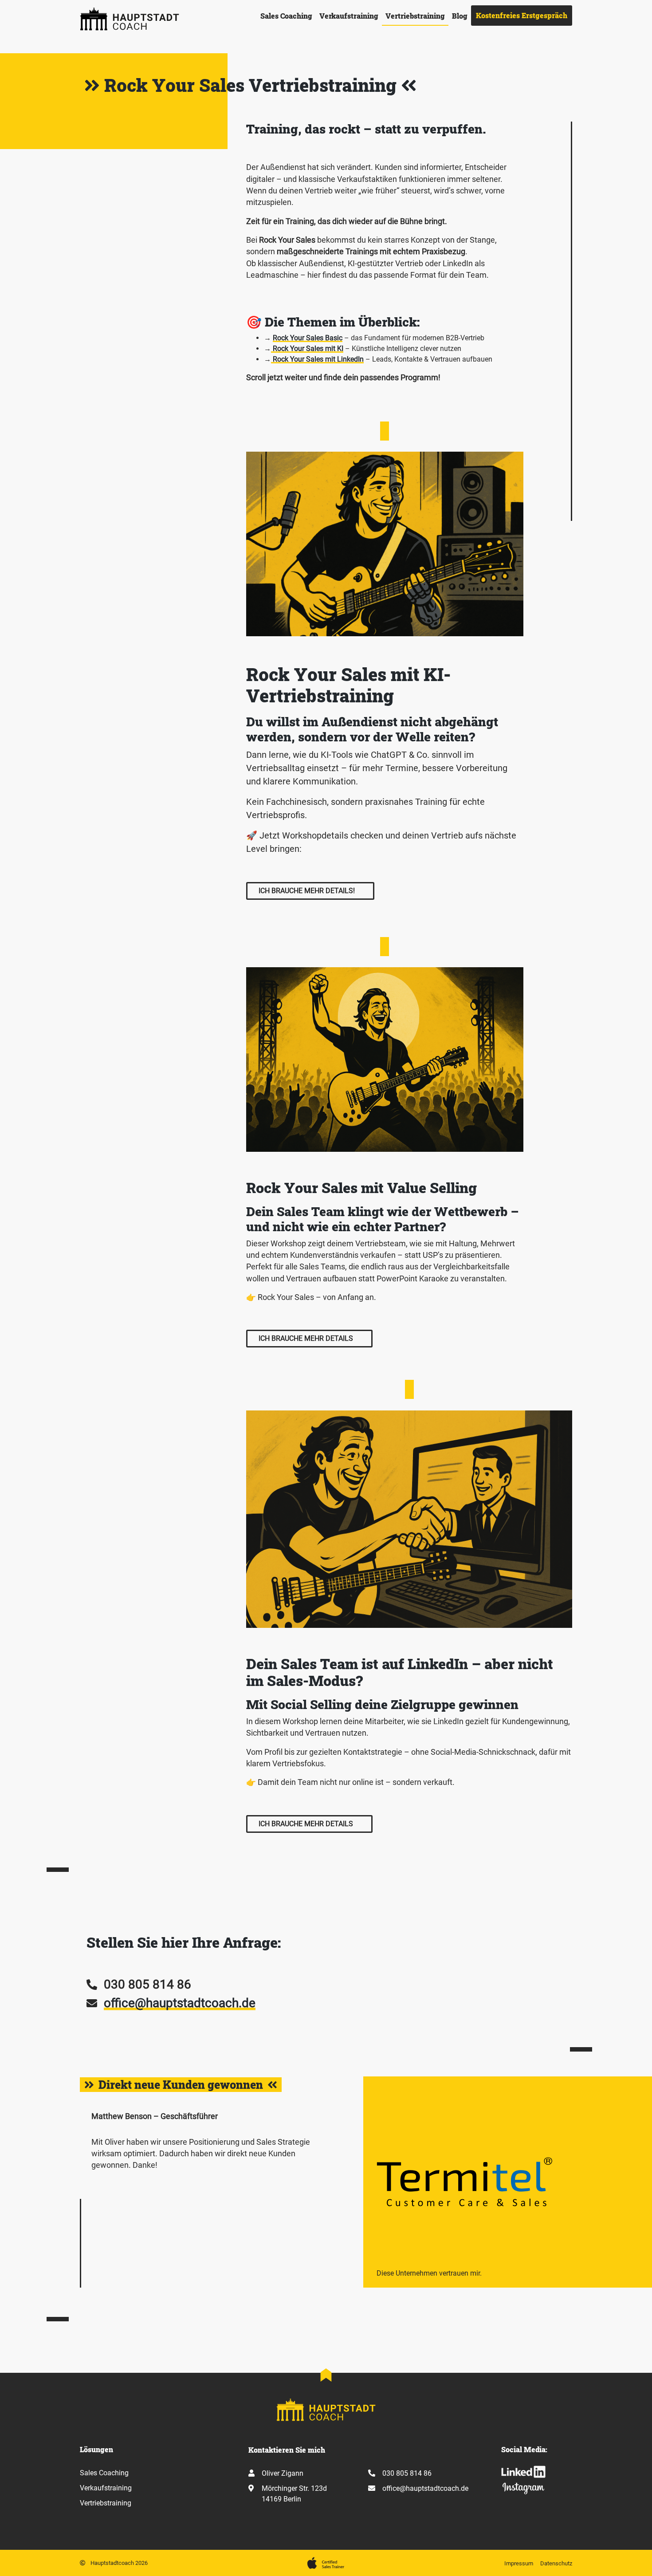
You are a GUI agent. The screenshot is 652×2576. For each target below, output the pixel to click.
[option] (326, 2182)
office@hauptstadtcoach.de (180, 2003)
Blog (460, 16)
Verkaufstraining (349, 16)
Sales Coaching (286, 16)
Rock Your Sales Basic (308, 338)
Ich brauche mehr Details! (307, 891)
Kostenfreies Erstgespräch (522, 15)
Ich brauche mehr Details (306, 1338)
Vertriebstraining (415, 16)
